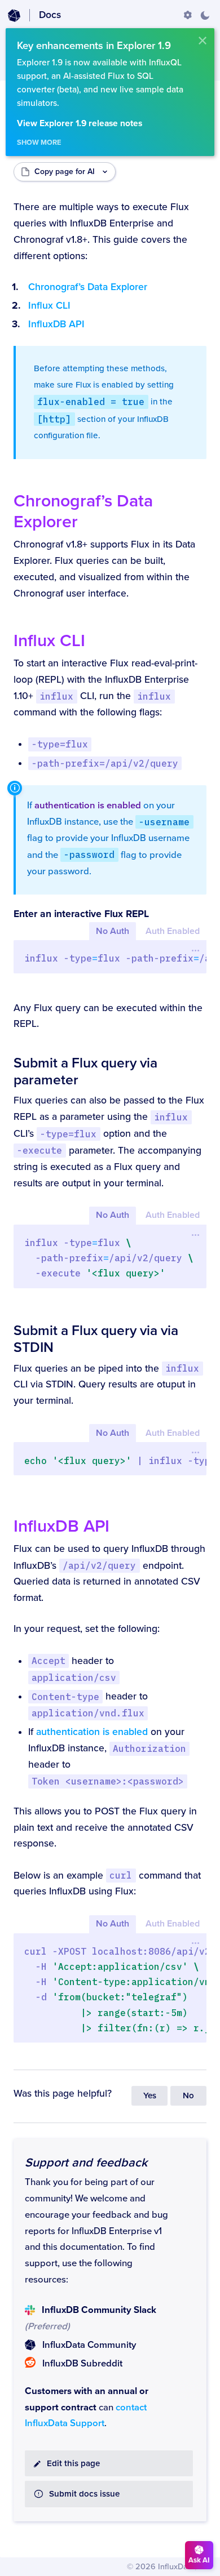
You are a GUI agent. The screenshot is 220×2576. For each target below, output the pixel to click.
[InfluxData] (14, 16)
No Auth (113, 931)
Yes (150, 2096)
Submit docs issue (84, 2494)
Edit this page (73, 2464)
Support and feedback (86, 2163)
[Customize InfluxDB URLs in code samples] (188, 15)
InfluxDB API (56, 324)
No (188, 2096)
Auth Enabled (173, 931)
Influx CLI (49, 306)
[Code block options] (195, 950)
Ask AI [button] (199, 2560)
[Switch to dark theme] (205, 15)
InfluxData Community (89, 2345)
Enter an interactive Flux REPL (81, 914)
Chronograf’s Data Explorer (88, 287)
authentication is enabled (88, 806)
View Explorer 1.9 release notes (80, 124)
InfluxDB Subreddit (82, 2364)
